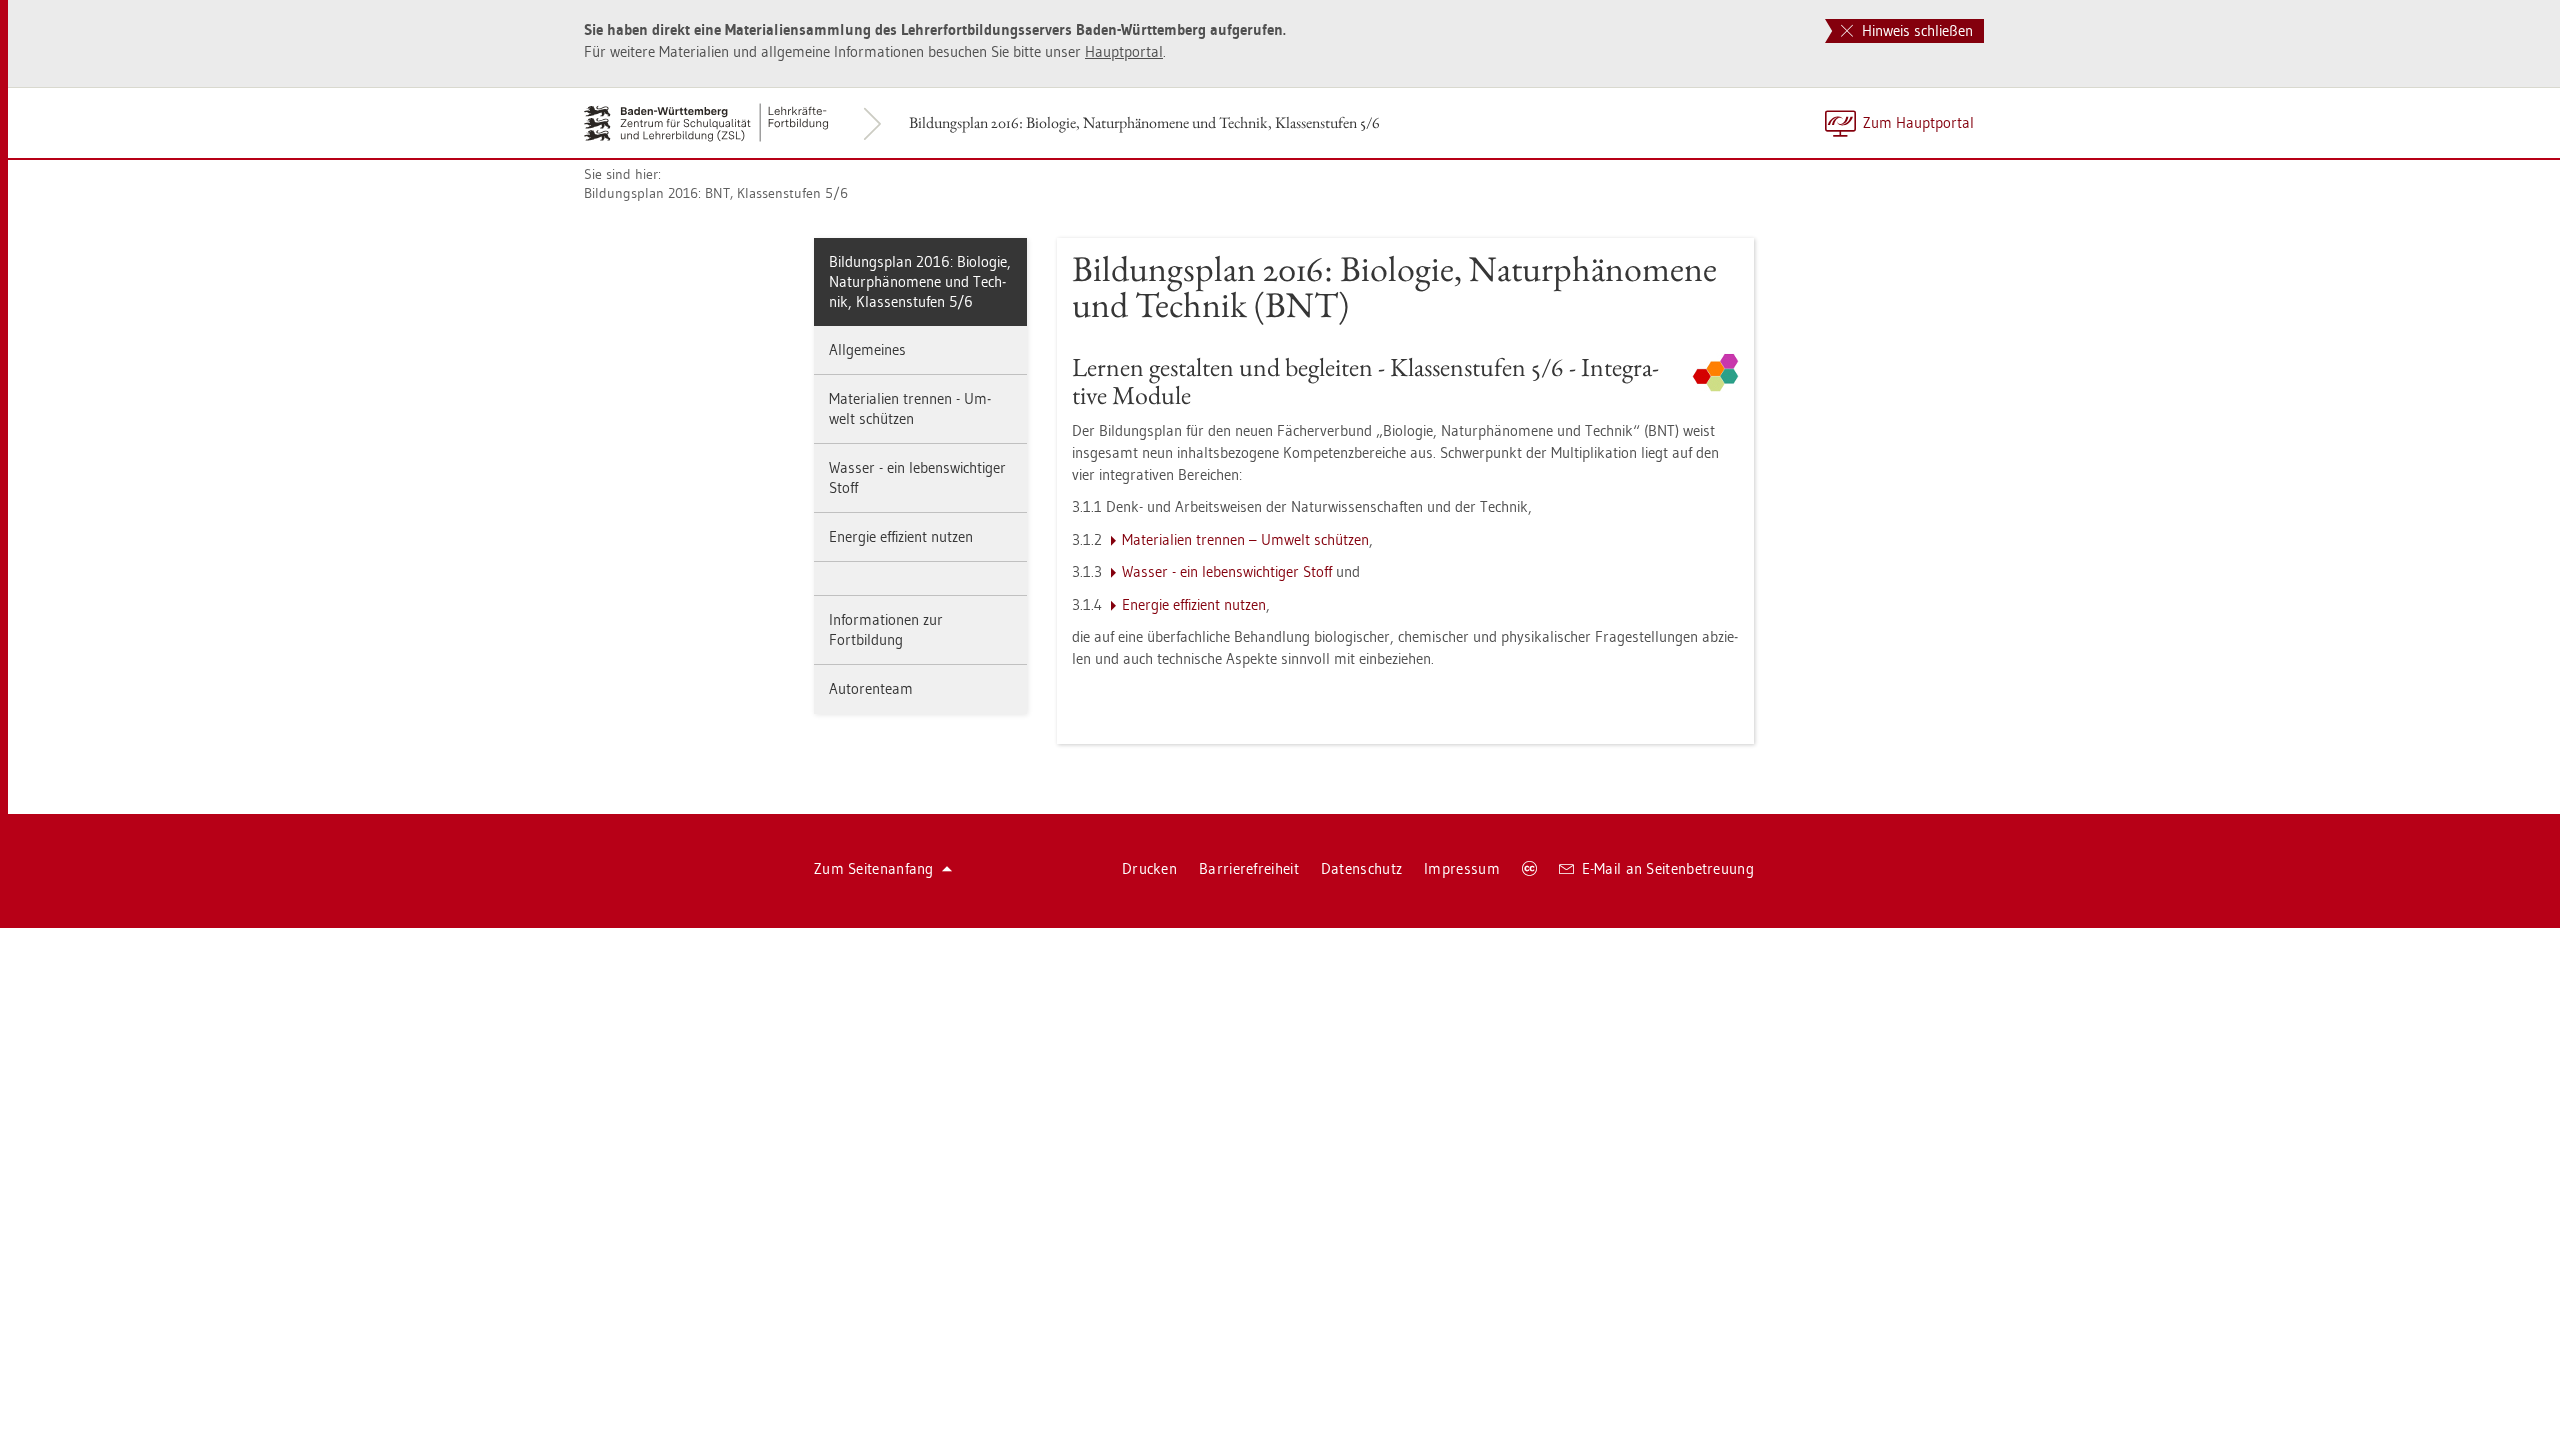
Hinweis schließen (1915, 30)
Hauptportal (1124, 51)
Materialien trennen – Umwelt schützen (1245, 539)
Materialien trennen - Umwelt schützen (910, 408)
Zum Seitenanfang (874, 868)
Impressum (1462, 868)
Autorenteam (871, 688)
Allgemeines (867, 349)
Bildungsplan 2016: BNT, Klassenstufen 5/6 (716, 193)
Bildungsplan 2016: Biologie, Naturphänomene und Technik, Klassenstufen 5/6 (1144, 122)
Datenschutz (1361, 868)
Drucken (1149, 868)
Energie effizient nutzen (901, 536)
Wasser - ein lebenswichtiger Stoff (917, 477)
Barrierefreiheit (1249, 868)
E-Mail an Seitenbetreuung (1668, 868)
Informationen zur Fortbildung (886, 629)
